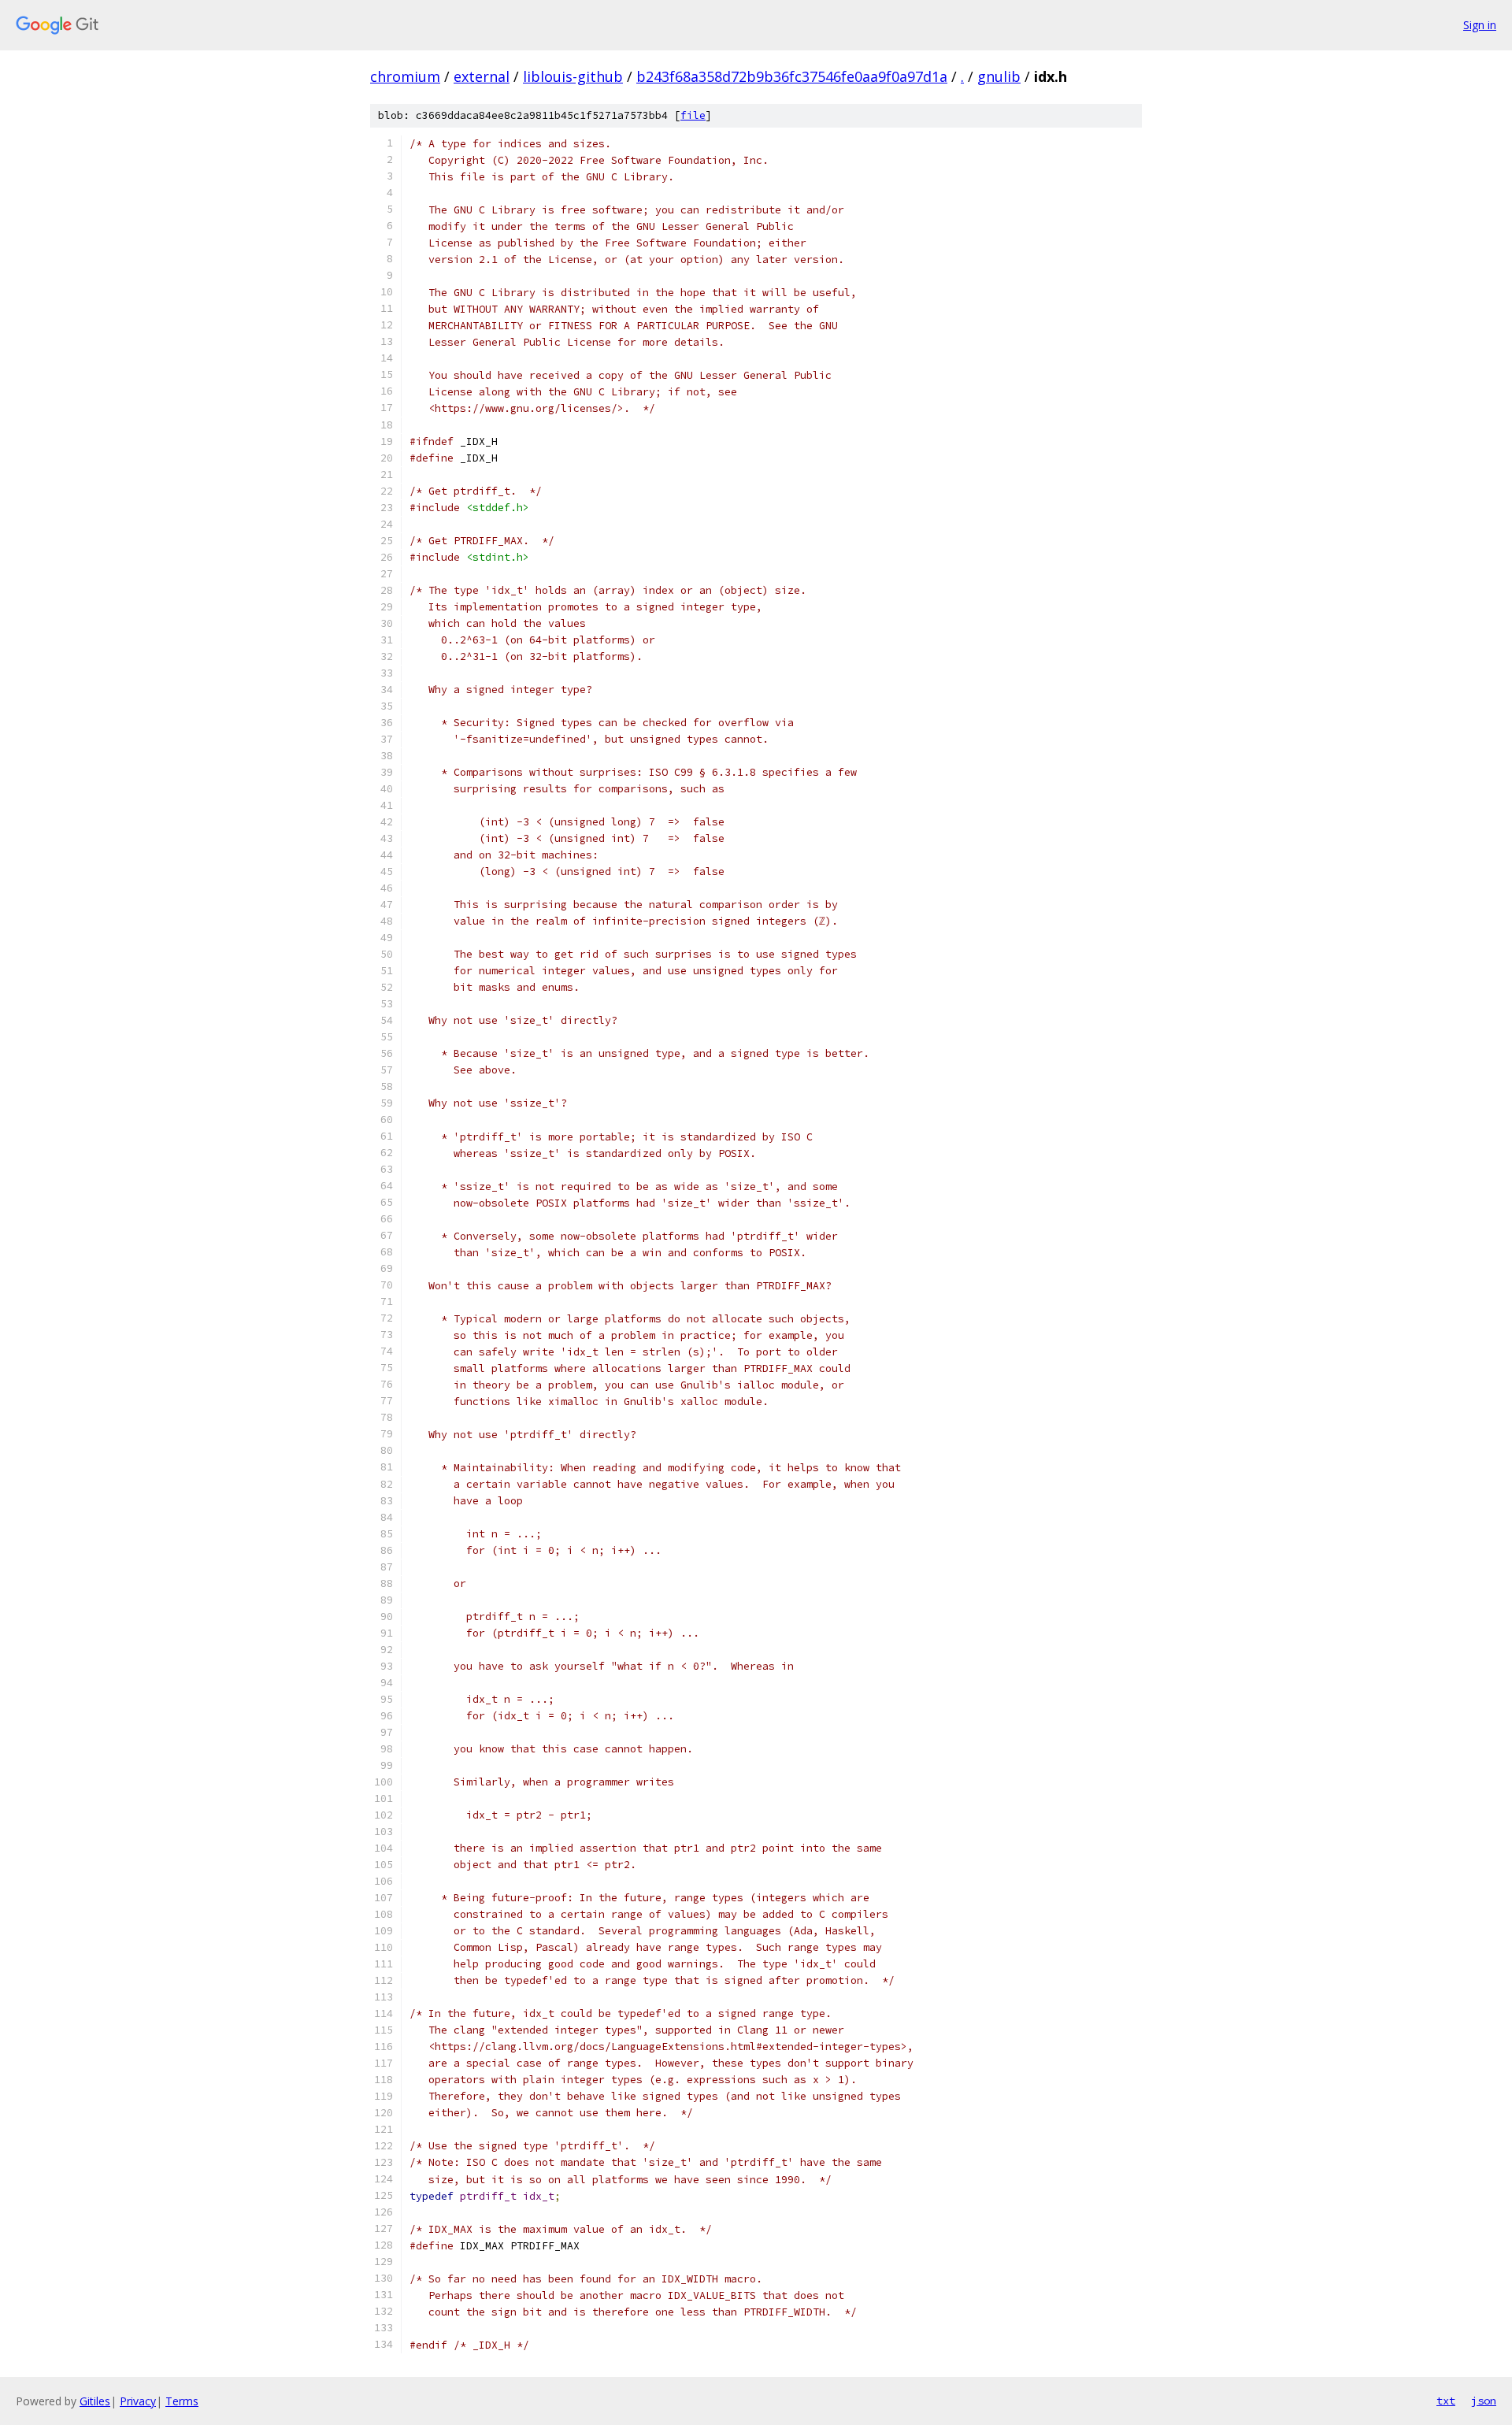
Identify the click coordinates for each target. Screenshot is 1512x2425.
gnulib (999, 76)
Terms (182, 2401)
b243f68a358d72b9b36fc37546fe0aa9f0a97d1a (792, 76)
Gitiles (95, 2401)
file (693, 115)
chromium (405, 76)
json (1484, 2401)
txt (1446, 2401)
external (482, 76)
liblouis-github (573, 76)
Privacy (138, 2401)
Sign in (1480, 25)
